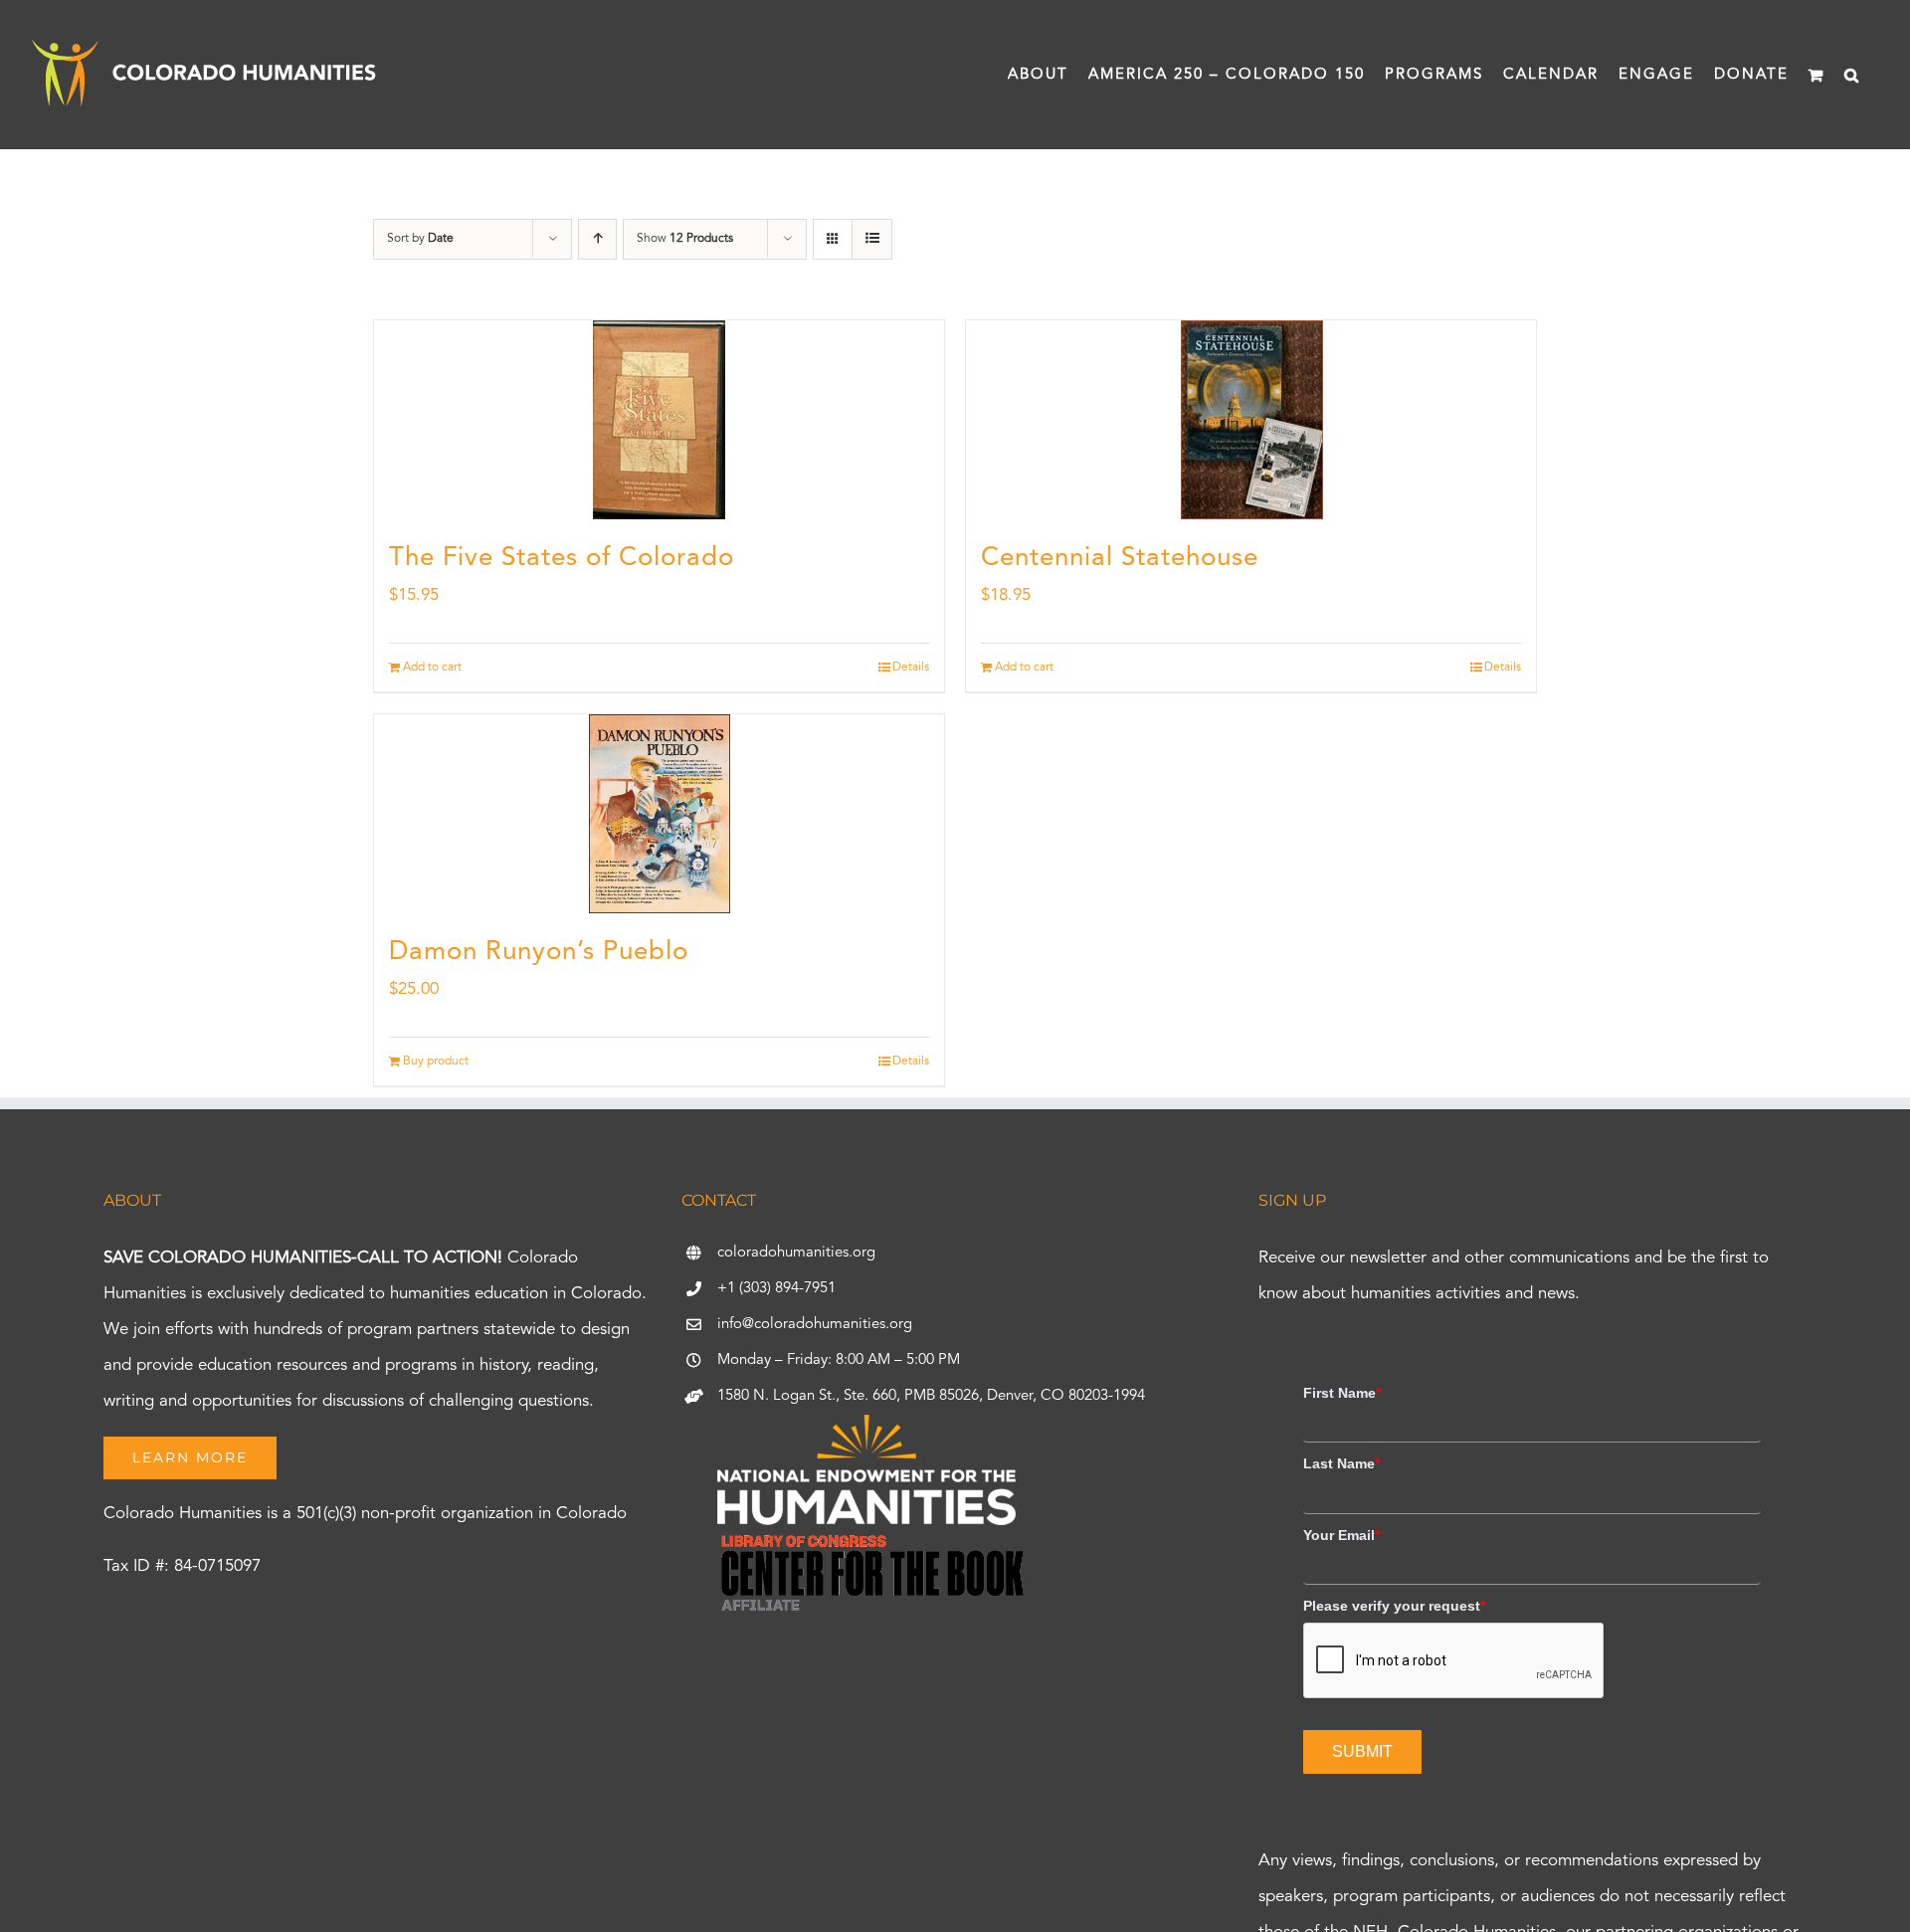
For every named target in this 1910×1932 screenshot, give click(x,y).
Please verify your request (1394, 1606)
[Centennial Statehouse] (1251, 420)
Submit (1362, 1751)
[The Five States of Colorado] (659, 420)
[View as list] (872, 239)
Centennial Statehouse (1120, 558)
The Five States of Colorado (562, 558)
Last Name (1341, 1463)
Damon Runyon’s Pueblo (539, 952)
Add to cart (432, 668)
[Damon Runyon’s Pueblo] (659, 814)
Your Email (1341, 1535)
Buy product (436, 1062)
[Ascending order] (597, 239)
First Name (1342, 1393)
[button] (1852, 75)
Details (911, 668)
